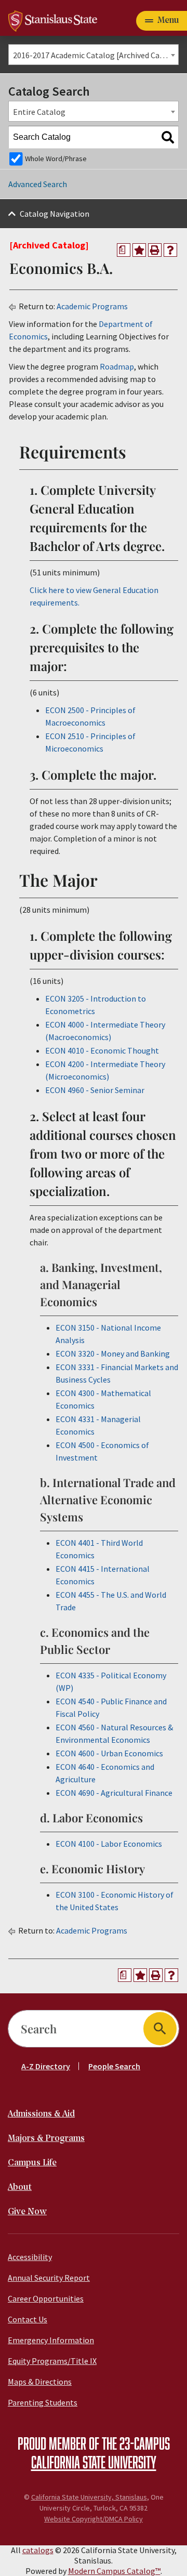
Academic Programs (92, 306)
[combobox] (94, 55)
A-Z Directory (46, 2066)
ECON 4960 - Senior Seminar (95, 1090)
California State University (94, 2462)
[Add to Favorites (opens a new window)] (139, 250)
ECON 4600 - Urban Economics (109, 1753)
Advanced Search (38, 184)
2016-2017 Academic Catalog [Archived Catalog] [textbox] (96, 55)
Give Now (27, 2212)
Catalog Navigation (55, 214)
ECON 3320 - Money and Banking (113, 1353)
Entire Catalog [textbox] (39, 112)
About (20, 2187)
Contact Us (28, 2319)
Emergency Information (51, 2340)
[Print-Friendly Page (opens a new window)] (155, 250)
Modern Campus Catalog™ (114, 2571)
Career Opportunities (46, 2298)
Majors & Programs (46, 2139)
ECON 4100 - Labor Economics (109, 1844)
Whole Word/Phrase (56, 159)
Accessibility (30, 2257)
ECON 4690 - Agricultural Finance (114, 1793)
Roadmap (117, 366)
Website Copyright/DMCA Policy (94, 2519)
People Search (114, 2066)
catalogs (38, 2550)
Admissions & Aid (41, 2114)
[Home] (53, 20)
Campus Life (32, 2163)
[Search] (168, 137)
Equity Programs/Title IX (52, 2361)
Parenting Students (43, 2402)
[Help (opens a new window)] (170, 250)
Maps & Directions (40, 2382)
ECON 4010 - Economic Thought (102, 1050)
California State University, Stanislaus (89, 2497)
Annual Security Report (49, 2278)
